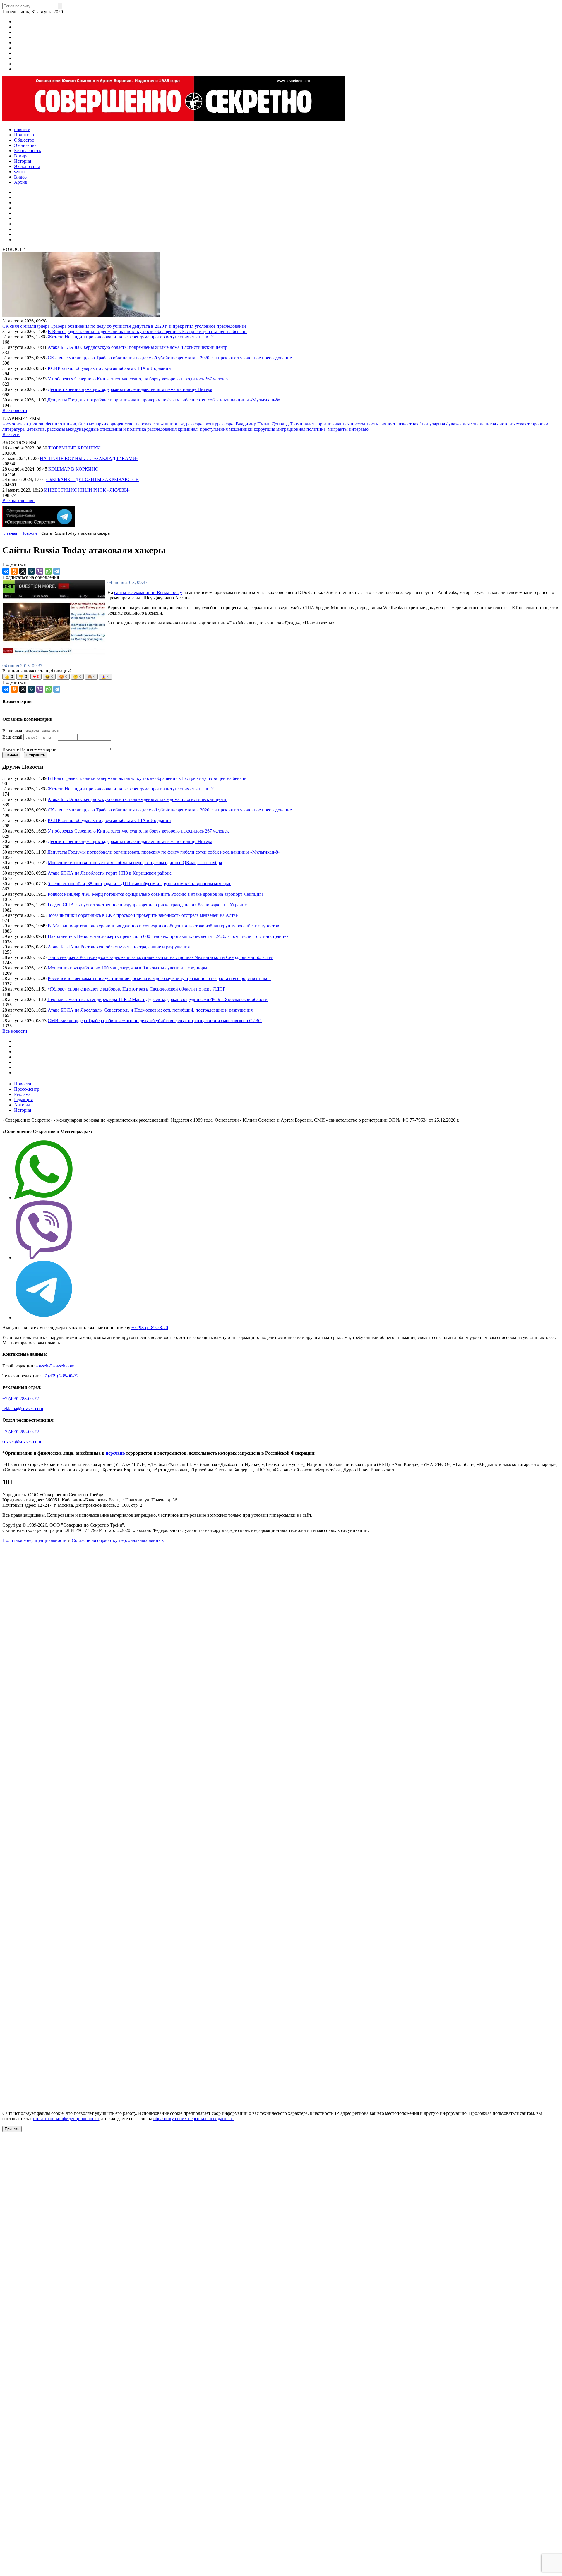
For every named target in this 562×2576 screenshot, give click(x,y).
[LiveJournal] (31, 571)
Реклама (22, 1094)
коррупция (265, 429)
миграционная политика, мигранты (313, 429)
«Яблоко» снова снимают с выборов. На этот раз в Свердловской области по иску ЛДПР (136, 989)
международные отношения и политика (107, 429)
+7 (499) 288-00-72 (60, 1376)
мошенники (241, 429)
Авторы (22, 1105)
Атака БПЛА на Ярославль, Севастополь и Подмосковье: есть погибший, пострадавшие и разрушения (150, 1010)
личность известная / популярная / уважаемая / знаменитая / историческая (453, 424)
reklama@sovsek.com (23, 1409)
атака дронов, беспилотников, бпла (53, 424)
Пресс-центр (27, 1089)
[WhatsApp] (48, 571)
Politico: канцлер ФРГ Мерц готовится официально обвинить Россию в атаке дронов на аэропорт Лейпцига (156, 894)
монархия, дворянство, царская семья (127, 424)
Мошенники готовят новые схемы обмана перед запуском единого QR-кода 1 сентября (135, 863)
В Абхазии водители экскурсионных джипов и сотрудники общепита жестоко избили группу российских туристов (163, 926)
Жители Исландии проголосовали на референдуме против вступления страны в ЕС (132, 337)
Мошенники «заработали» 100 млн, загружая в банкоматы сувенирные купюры (127, 968)
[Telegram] (57, 571)
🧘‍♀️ (105, 677)
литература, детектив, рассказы (34, 429)
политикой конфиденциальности (66, 2118)
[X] (23, 571)
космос (10, 424)
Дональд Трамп (288, 424)
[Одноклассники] (14, 571)
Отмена (11, 755)
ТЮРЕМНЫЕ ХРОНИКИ (74, 448)
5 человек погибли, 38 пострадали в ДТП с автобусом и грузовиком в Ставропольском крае (139, 884)
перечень (115, 1453)
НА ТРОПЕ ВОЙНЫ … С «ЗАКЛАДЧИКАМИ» (89, 458)
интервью (359, 429)
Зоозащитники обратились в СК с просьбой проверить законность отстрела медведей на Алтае (143, 915)
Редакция (23, 1100)
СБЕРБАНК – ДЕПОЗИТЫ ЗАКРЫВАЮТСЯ (92, 479)
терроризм (538, 424)
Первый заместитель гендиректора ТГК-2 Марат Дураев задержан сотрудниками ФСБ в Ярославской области (157, 999)
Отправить (36, 755)
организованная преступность (348, 424)
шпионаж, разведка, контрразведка (200, 424)
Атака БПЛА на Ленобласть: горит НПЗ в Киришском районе (110, 873)
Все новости (15, 410)
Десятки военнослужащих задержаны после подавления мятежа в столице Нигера (130, 389)
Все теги (11, 434)
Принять (12, 2129)
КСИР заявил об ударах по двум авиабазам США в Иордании (109, 368)
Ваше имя (12, 731)
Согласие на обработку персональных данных (118, 1540)
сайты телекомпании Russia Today (148, 592)
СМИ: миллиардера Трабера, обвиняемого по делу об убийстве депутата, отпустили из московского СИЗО (155, 1021)
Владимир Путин (254, 424)
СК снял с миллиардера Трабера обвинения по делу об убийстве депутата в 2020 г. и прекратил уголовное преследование (124, 326)
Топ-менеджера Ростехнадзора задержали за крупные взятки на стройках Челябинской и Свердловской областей (161, 957)
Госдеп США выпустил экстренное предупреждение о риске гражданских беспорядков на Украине (147, 905)
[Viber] (40, 571)
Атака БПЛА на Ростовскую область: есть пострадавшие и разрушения (119, 947)
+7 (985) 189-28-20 (150, 1328)
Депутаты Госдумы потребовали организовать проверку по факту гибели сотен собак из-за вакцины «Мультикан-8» (164, 400)
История (23, 1110)
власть (311, 424)
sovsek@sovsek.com (55, 1366)
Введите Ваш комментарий (30, 749)
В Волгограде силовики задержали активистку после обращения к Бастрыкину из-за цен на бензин (147, 331)
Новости (23, 1084)
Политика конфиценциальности (35, 1540)
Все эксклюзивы (19, 501)
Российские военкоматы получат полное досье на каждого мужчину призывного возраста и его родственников (159, 978)
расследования (162, 429)
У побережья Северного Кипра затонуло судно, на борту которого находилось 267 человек (138, 379)
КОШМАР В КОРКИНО (73, 469)
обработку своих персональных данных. (194, 2118)
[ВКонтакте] (6, 571)
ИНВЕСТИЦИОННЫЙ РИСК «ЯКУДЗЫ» (87, 490)
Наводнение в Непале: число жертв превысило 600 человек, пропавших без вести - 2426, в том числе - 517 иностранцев (168, 936)
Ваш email (12, 737)
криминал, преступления (203, 429)
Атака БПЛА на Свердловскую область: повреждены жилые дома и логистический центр (138, 347)
